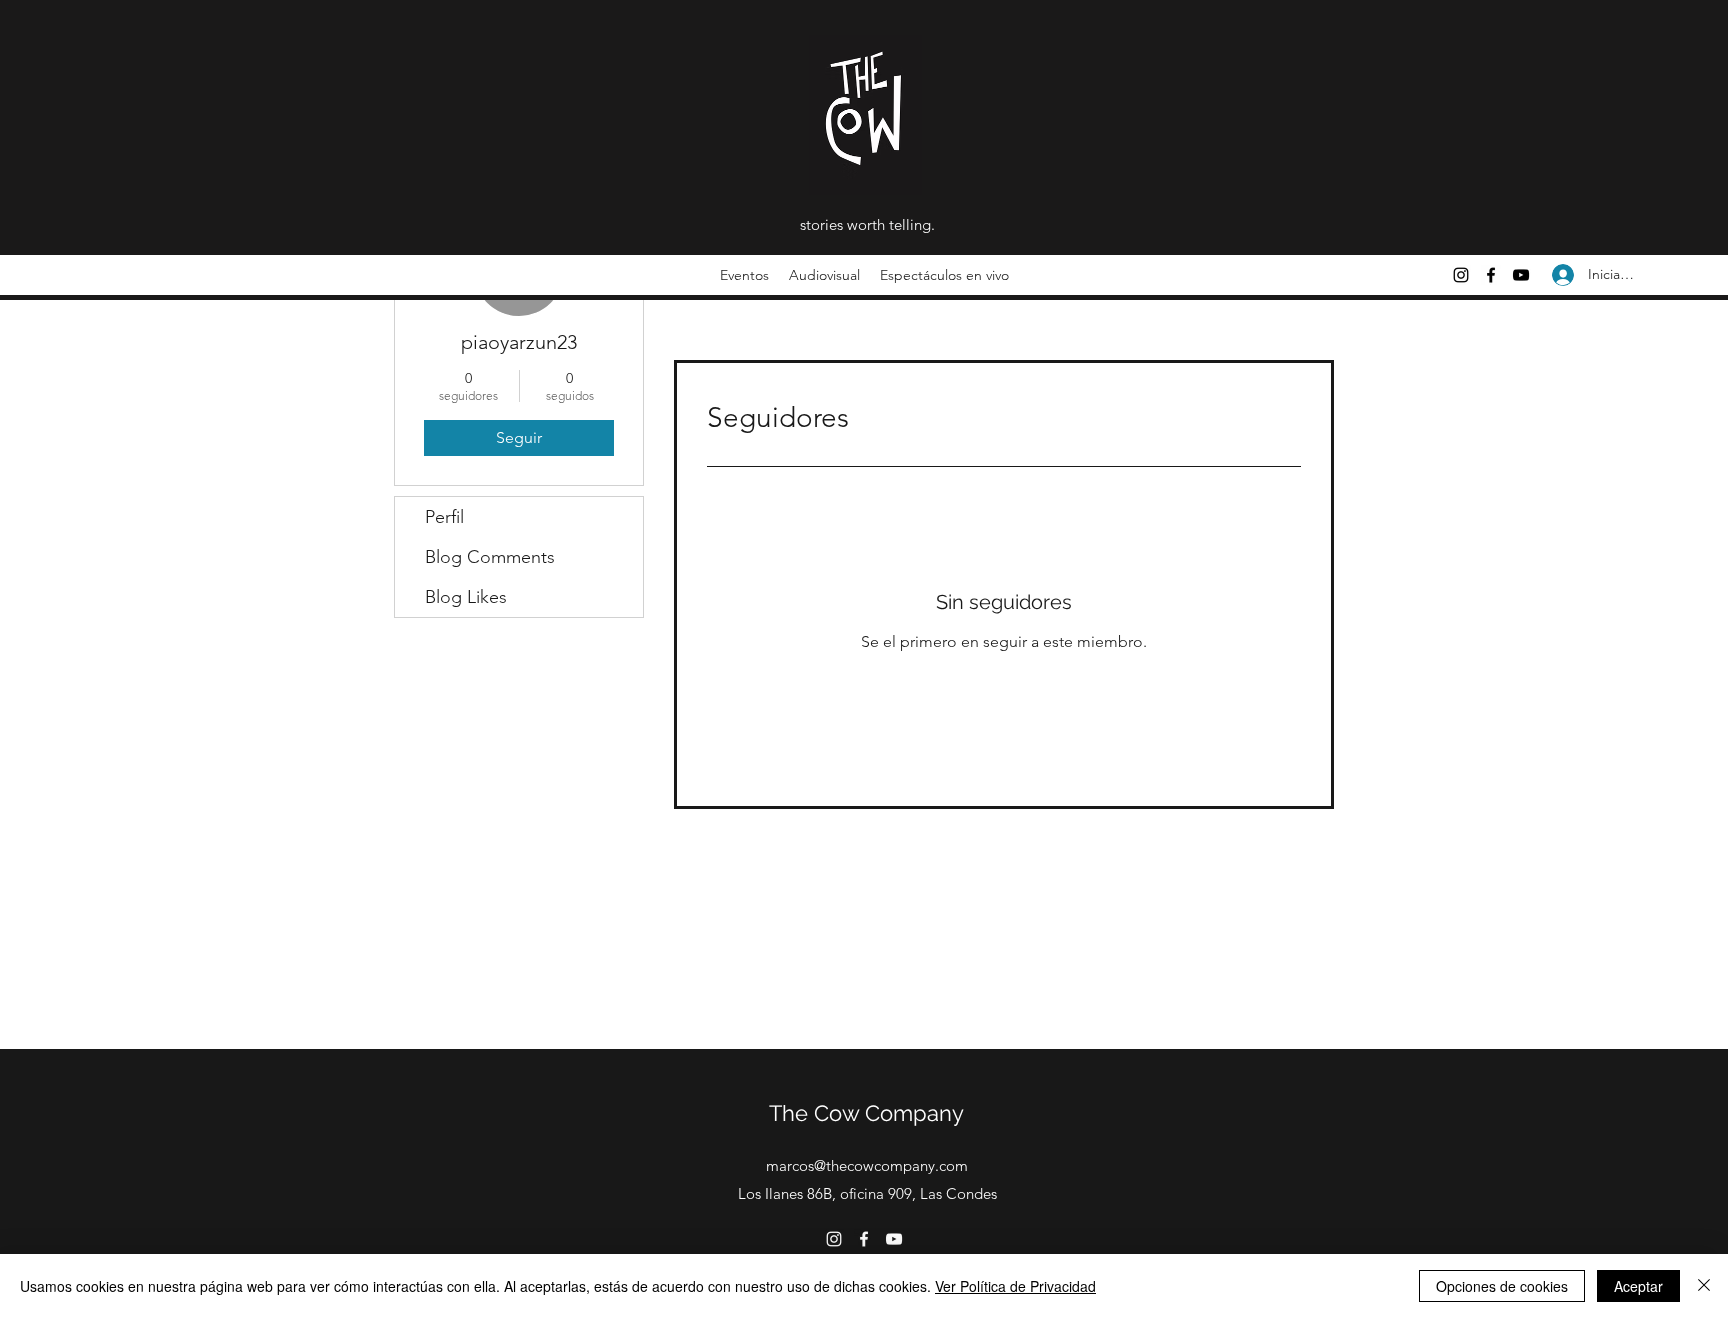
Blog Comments (490, 557)
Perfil (444, 517)
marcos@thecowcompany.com (867, 1165)
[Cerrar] (1704, 1286)
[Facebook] (1491, 275)
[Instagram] (1461, 275)
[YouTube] (1521, 275)
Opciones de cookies (1502, 1286)
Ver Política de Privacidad (1015, 1286)
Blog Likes (466, 597)
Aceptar (1638, 1286)
